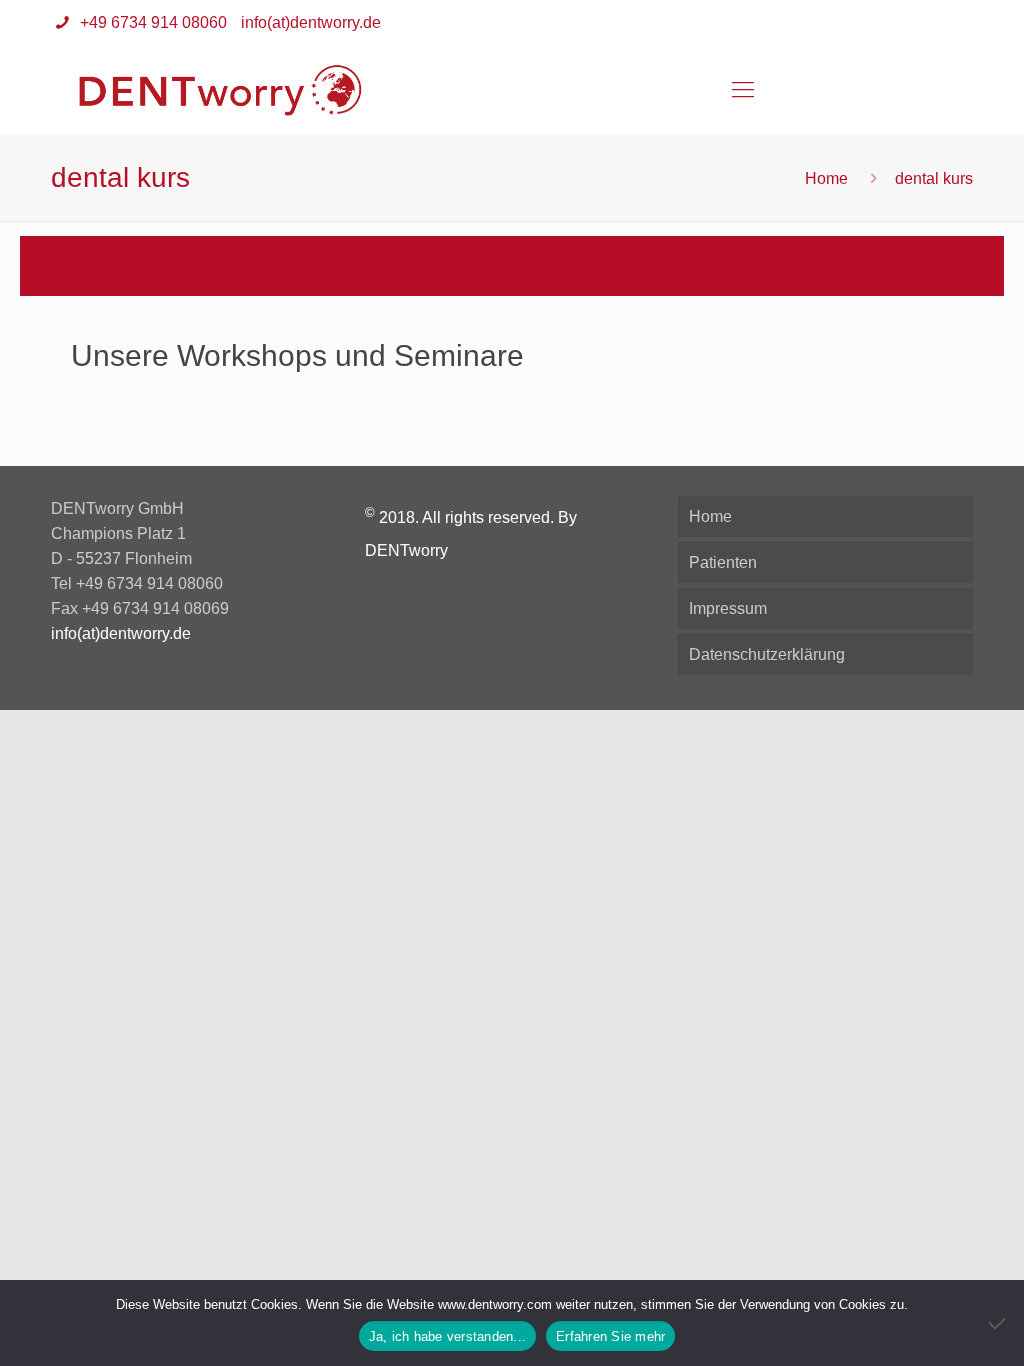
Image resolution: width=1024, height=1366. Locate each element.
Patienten (723, 562)
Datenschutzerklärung (767, 654)
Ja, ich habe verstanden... (448, 1336)
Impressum (728, 608)
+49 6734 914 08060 (151, 22)
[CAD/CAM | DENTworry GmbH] (220, 90)
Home (826, 178)
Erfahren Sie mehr (610, 1336)
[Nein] (999, 1323)
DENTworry (406, 550)
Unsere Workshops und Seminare (297, 355)
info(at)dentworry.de (311, 22)
